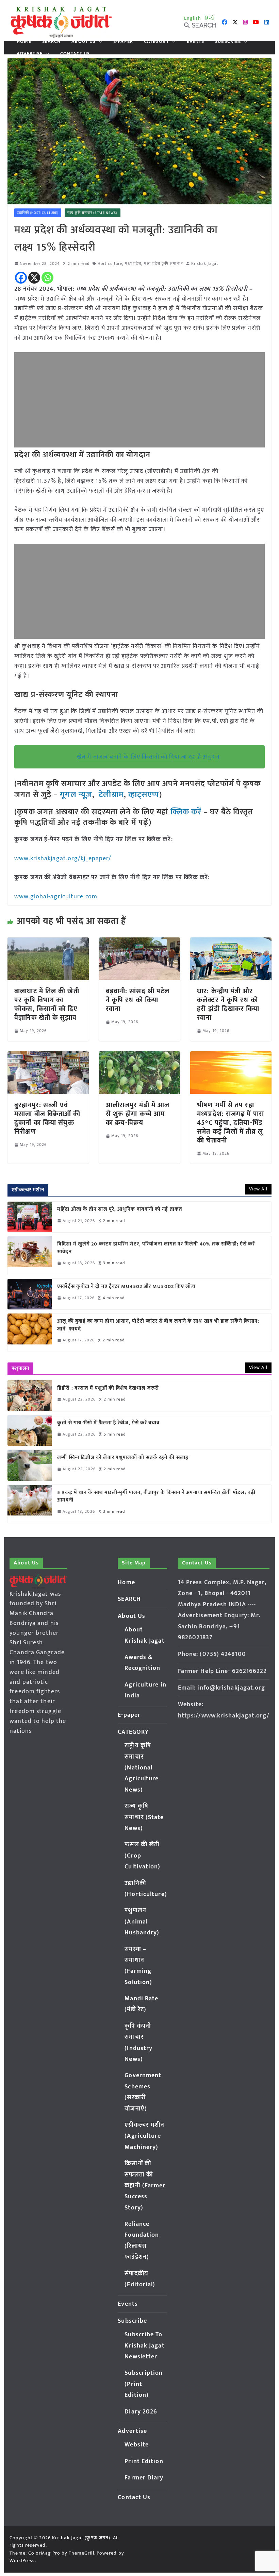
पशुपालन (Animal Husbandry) (142, 1922)
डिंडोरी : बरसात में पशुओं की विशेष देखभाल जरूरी (108, 1388)
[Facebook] (21, 278)
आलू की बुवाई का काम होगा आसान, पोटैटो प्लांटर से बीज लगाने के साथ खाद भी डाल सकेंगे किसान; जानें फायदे (158, 1325)
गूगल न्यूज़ (75, 795)
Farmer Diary (144, 2478)
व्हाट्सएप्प (144, 795)
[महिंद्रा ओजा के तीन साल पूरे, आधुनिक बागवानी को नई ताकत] (30, 1217)
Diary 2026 (141, 2412)
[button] (99, 41)
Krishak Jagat (205, 264)
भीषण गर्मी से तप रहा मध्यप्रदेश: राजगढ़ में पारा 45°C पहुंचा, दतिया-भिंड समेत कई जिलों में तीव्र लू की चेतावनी (231, 1123)
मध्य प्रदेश (133, 264)
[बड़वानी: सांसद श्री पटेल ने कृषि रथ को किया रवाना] (139, 942)
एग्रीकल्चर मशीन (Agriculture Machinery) (144, 2136)
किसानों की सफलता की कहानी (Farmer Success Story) (145, 2186)
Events (196, 41)
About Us (84, 41)
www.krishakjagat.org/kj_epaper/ (63, 859)
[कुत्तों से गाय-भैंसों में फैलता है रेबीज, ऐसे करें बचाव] (30, 1430)
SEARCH (52, 41)
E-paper (123, 41)
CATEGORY (157, 41)
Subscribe (228, 41)
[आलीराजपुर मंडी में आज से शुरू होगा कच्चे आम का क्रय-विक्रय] (139, 1056)
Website (137, 2445)
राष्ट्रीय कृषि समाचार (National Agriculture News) (142, 1768)
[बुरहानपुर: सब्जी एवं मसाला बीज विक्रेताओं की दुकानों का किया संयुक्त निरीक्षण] (48, 1056)
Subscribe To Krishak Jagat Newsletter (144, 2346)
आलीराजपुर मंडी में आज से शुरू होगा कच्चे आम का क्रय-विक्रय (138, 1114)
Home (24, 41)
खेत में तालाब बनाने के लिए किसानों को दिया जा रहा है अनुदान (148, 757)
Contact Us (75, 54)
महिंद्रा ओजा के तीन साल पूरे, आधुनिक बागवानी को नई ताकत (120, 1210)
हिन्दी (210, 18)
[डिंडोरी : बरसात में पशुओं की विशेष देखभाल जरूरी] (30, 1395)
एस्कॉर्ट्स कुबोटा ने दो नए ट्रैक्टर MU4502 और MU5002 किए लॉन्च (126, 1287)
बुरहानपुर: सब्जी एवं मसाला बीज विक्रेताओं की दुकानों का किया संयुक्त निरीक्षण (47, 1118)
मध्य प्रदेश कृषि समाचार (163, 264)
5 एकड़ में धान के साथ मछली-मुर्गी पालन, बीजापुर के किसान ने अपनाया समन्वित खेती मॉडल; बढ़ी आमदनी (156, 1497)
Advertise (30, 54)
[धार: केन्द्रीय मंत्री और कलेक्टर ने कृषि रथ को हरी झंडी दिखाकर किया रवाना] (231, 942)
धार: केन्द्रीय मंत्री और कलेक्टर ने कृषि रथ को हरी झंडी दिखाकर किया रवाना (228, 1004)
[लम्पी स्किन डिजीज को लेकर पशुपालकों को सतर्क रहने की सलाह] (30, 1465)
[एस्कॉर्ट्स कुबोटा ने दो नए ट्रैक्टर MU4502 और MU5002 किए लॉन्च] (30, 1294)
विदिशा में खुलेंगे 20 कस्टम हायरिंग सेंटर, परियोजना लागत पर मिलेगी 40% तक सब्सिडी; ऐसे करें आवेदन (156, 1248)
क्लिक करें (186, 812)
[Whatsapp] (47, 278)
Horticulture (110, 264)
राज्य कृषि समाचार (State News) (92, 213)
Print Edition (144, 2461)
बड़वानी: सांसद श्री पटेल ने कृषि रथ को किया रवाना (138, 1000)
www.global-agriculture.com (56, 897)
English (193, 18)
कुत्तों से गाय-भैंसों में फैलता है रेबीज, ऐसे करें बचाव (108, 1423)
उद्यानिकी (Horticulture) (38, 213)
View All (258, 1189)
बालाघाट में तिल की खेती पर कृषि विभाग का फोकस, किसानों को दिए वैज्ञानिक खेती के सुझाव (47, 1004)
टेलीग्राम (111, 795)
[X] (34, 278)
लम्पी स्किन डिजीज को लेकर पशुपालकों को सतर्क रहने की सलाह (123, 1458)
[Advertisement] (139, 400)
